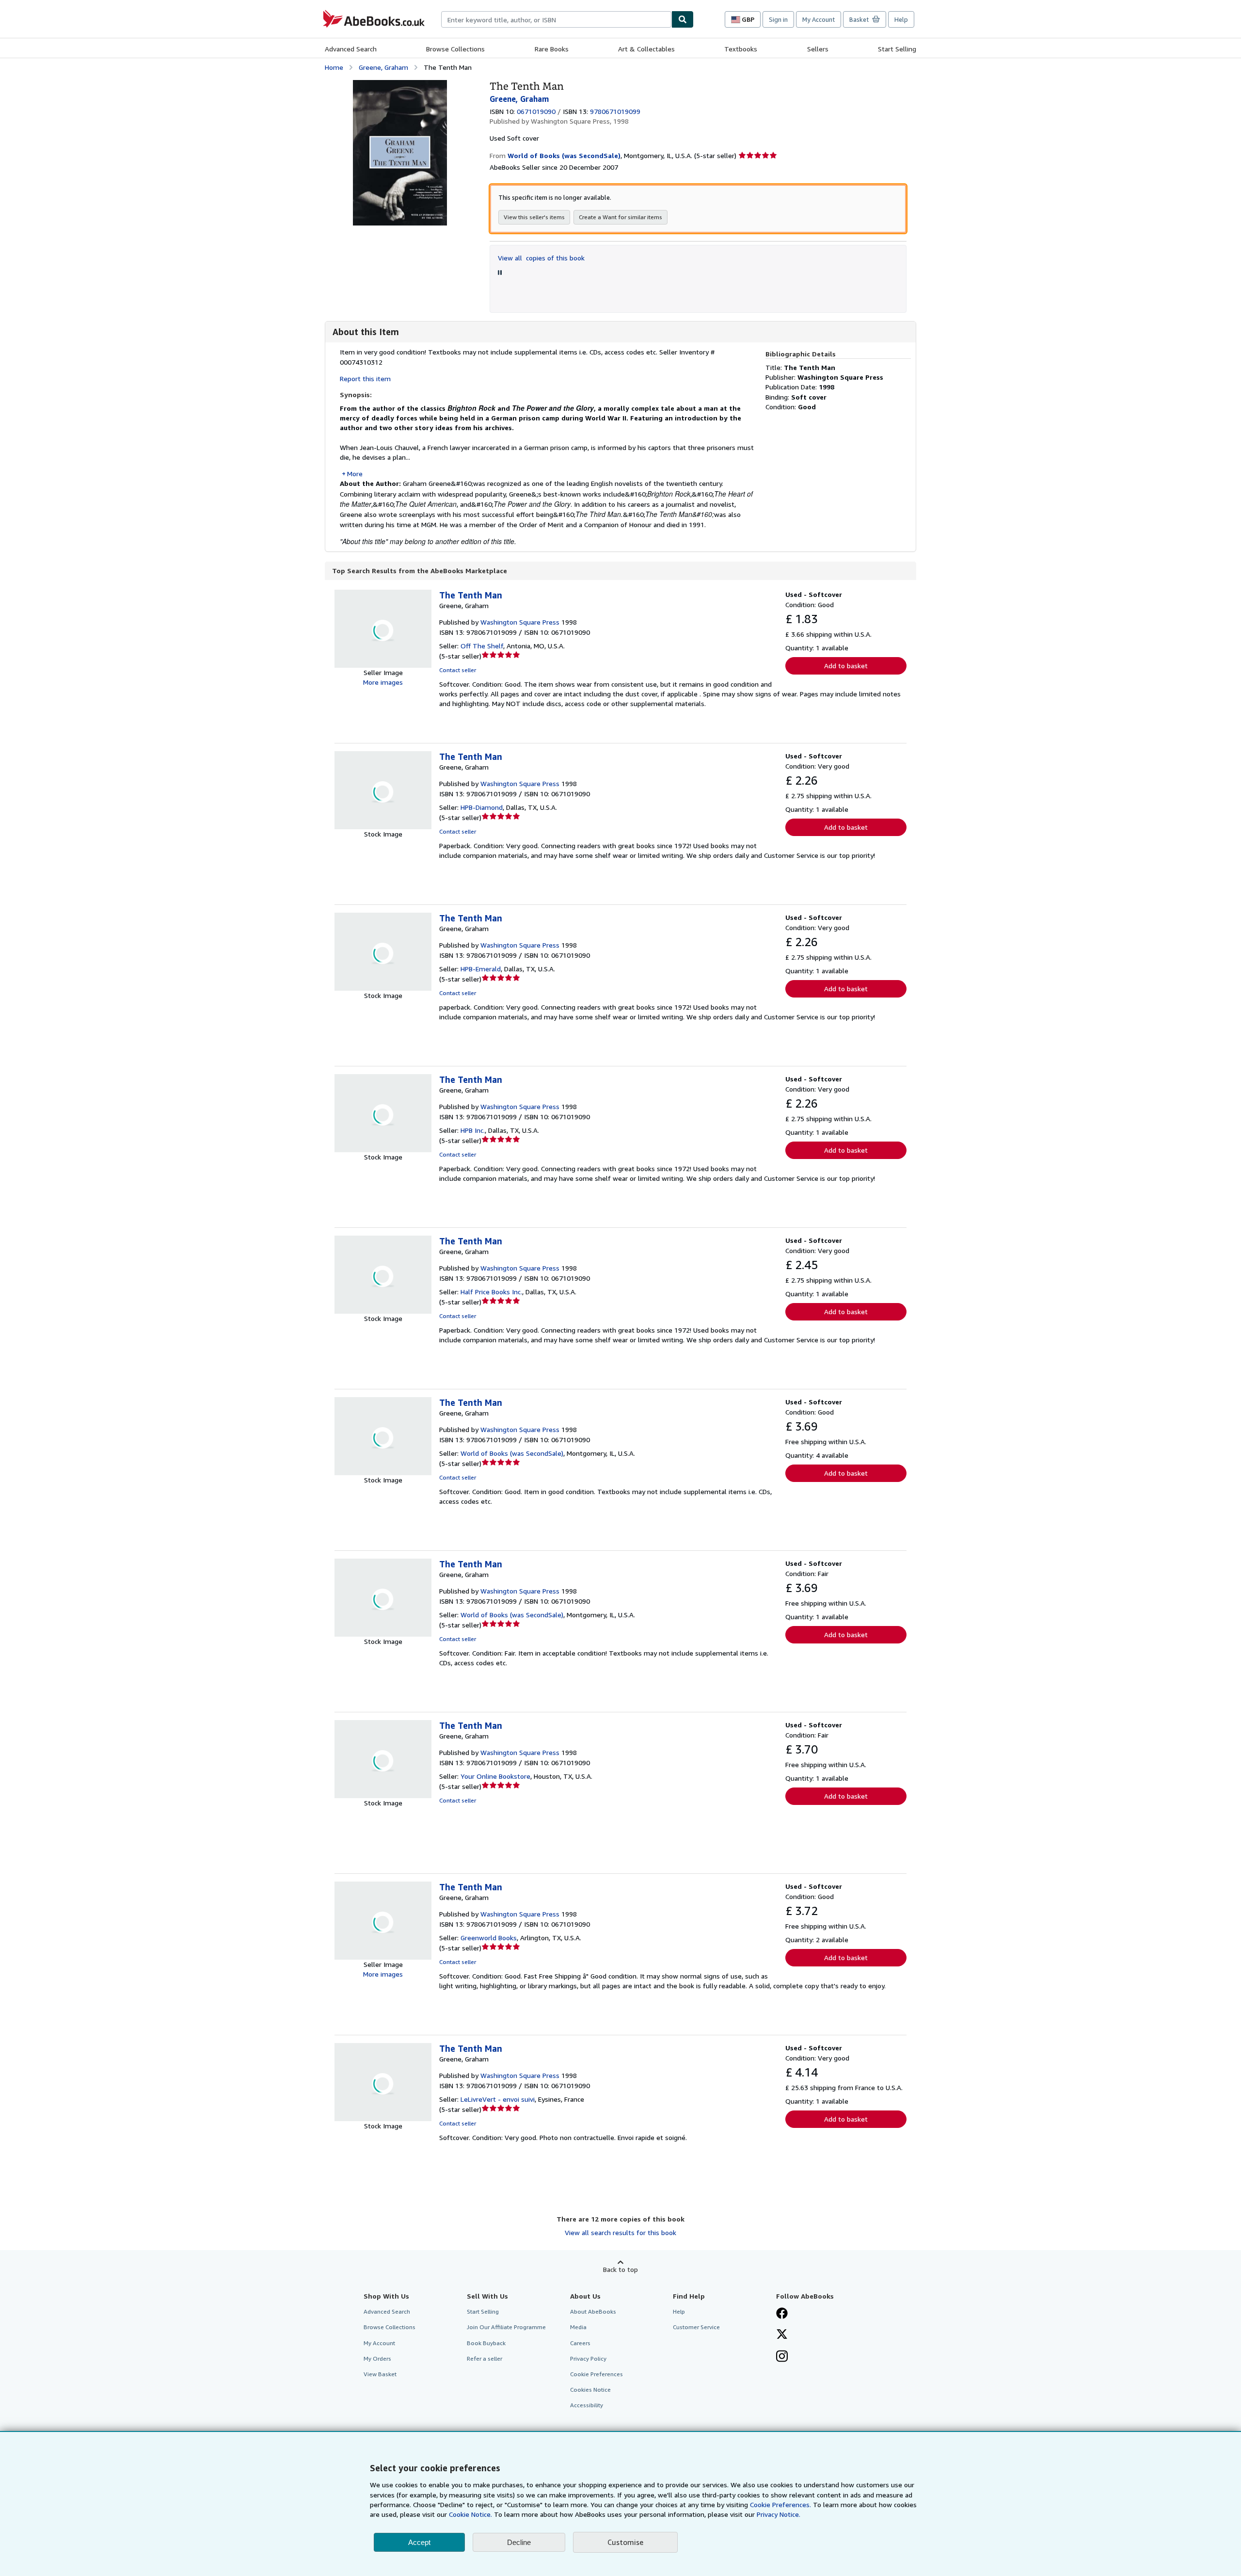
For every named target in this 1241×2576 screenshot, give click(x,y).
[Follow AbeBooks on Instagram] (782, 2357)
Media (578, 2327)
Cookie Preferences (597, 2374)
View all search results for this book (620, 2232)
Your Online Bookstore (495, 1776)
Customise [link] (625, 2542)
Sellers (818, 49)
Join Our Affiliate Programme (506, 2327)
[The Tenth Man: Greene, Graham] (400, 85)
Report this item (365, 378)
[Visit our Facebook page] (782, 2314)
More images (383, 682)
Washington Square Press (520, 622)
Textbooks (741, 49)
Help (901, 19)
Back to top (620, 2269)
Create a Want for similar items (620, 217)
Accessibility (587, 2405)
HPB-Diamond (482, 807)
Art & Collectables (646, 49)
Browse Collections (455, 49)
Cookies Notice (590, 2390)
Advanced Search (351, 49)
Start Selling (897, 49)
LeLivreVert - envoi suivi (498, 2099)
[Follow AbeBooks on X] (782, 2335)
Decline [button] (519, 2542)
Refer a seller (485, 2359)
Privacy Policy (588, 2359)
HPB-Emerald (481, 969)
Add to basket (846, 666)
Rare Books (552, 49)
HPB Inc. (473, 1130)
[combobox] (556, 19)
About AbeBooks (593, 2311)
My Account (819, 19)
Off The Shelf (482, 646)
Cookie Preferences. (780, 2504)
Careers (580, 2343)
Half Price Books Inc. (491, 1292)
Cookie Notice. (470, 2514)
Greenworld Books (489, 1938)
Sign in (778, 19)
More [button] (355, 474)
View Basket (380, 2374)
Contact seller (458, 670)
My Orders (377, 2359)
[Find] (683, 19)
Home (334, 67)
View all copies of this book (541, 258)
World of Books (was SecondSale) (512, 1453)
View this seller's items (534, 217)
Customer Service (696, 2327)
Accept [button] (419, 2542)
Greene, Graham (383, 67)
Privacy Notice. (779, 2514)
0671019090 (536, 111)
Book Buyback (486, 2343)
